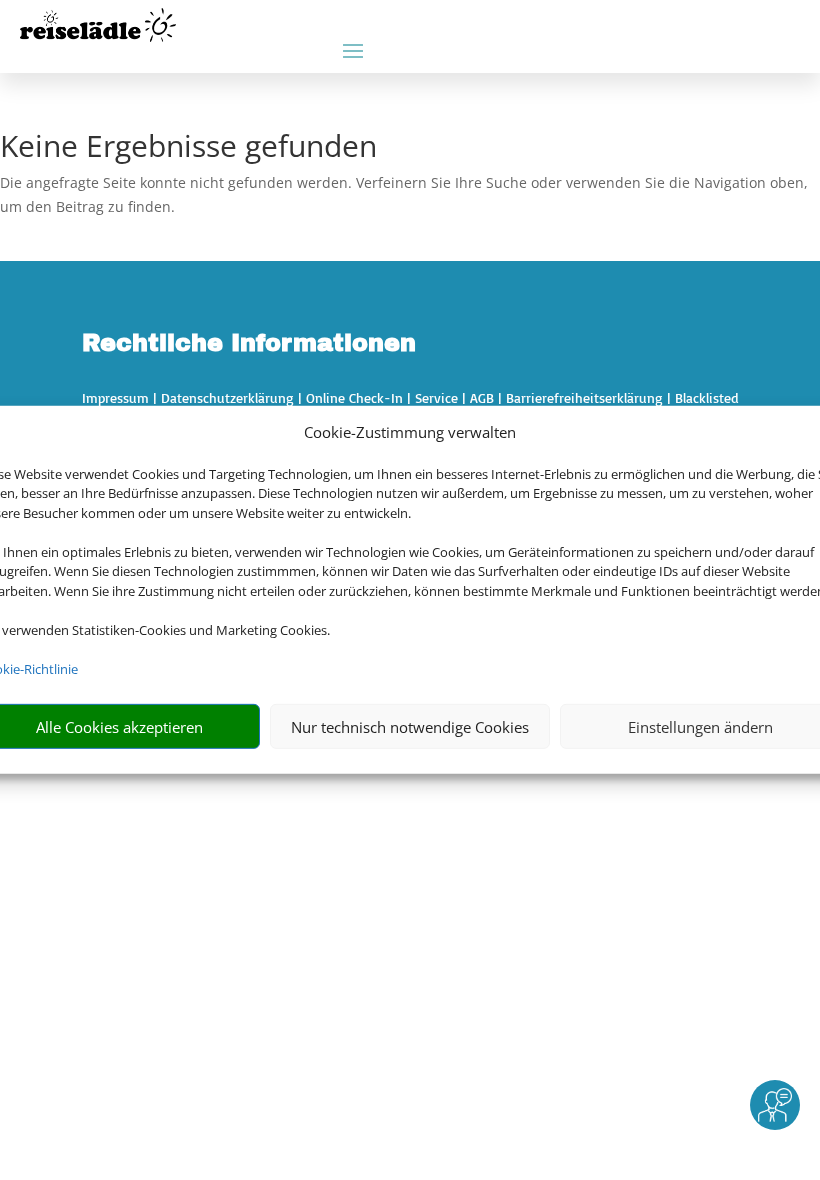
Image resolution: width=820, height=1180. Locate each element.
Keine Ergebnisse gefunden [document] (188, 148)
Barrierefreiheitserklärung (584, 397)
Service (436, 397)
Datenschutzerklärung (227, 397)
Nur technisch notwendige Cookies (410, 727)
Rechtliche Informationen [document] (249, 344)
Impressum (115, 397)
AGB (482, 397)
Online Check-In (354, 397)
